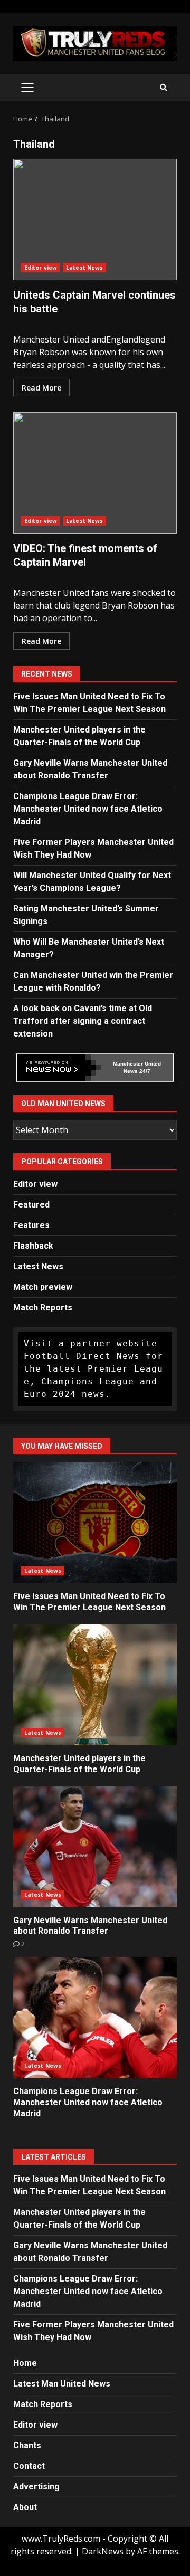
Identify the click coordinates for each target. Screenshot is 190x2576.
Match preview (43, 1287)
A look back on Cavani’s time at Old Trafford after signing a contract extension (83, 1021)
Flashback (33, 1246)
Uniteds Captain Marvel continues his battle (95, 220)
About (25, 2507)
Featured (31, 1205)
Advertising (36, 2487)
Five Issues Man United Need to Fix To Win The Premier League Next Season (95, 1523)
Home (25, 2363)
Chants (27, 2445)
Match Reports (43, 1308)
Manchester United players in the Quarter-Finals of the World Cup (95, 1685)
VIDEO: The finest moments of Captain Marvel (95, 473)
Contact (29, 2466)
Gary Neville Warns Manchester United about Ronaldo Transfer (95, 1847)
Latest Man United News (62, 2384)
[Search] (164, 88)
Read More (41, 388)
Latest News (84, 268)
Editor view (41, 268)
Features (31, 1225)
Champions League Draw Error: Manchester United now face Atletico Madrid (88, 809)
